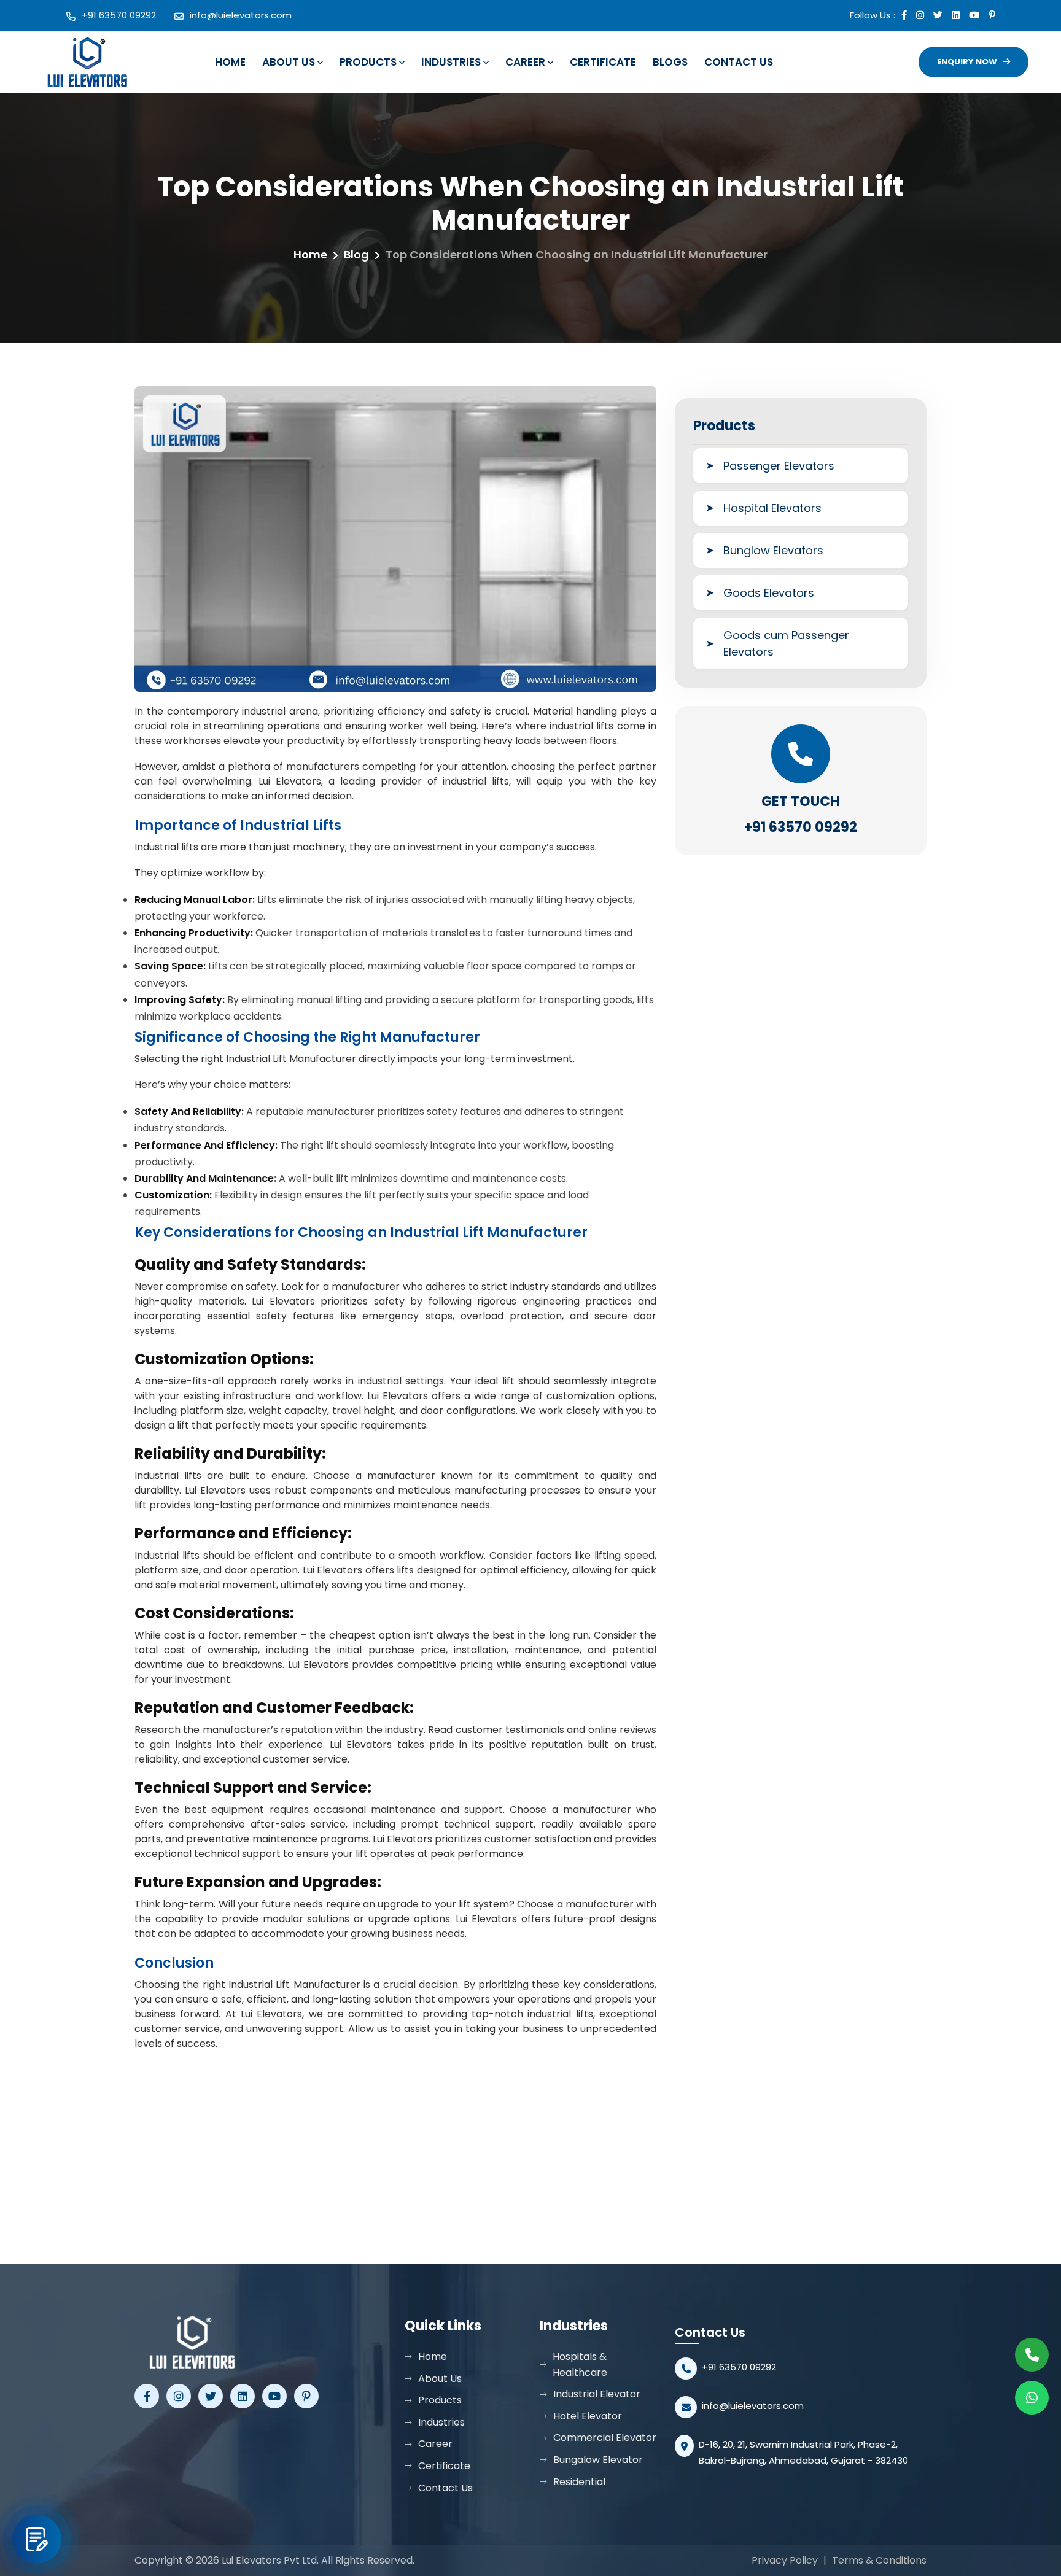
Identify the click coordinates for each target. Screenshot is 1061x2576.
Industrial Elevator (597, 2394)
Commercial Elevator (605, 2438)
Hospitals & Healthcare (580, 2365)
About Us (289, 62)
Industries (451, 62)
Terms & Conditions (879, 2560)
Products (368, 62)
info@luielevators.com (241, 15)
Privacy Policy (785, 2560)
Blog (356, 254)
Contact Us (739, 62)
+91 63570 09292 (119, 15)
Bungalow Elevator (598, 2460)
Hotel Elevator (588, 2416)
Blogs (670, 62)
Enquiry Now (967, 62)
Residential (579, 2482)
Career (525, 62)
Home (230, 62)
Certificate (603, 62)
